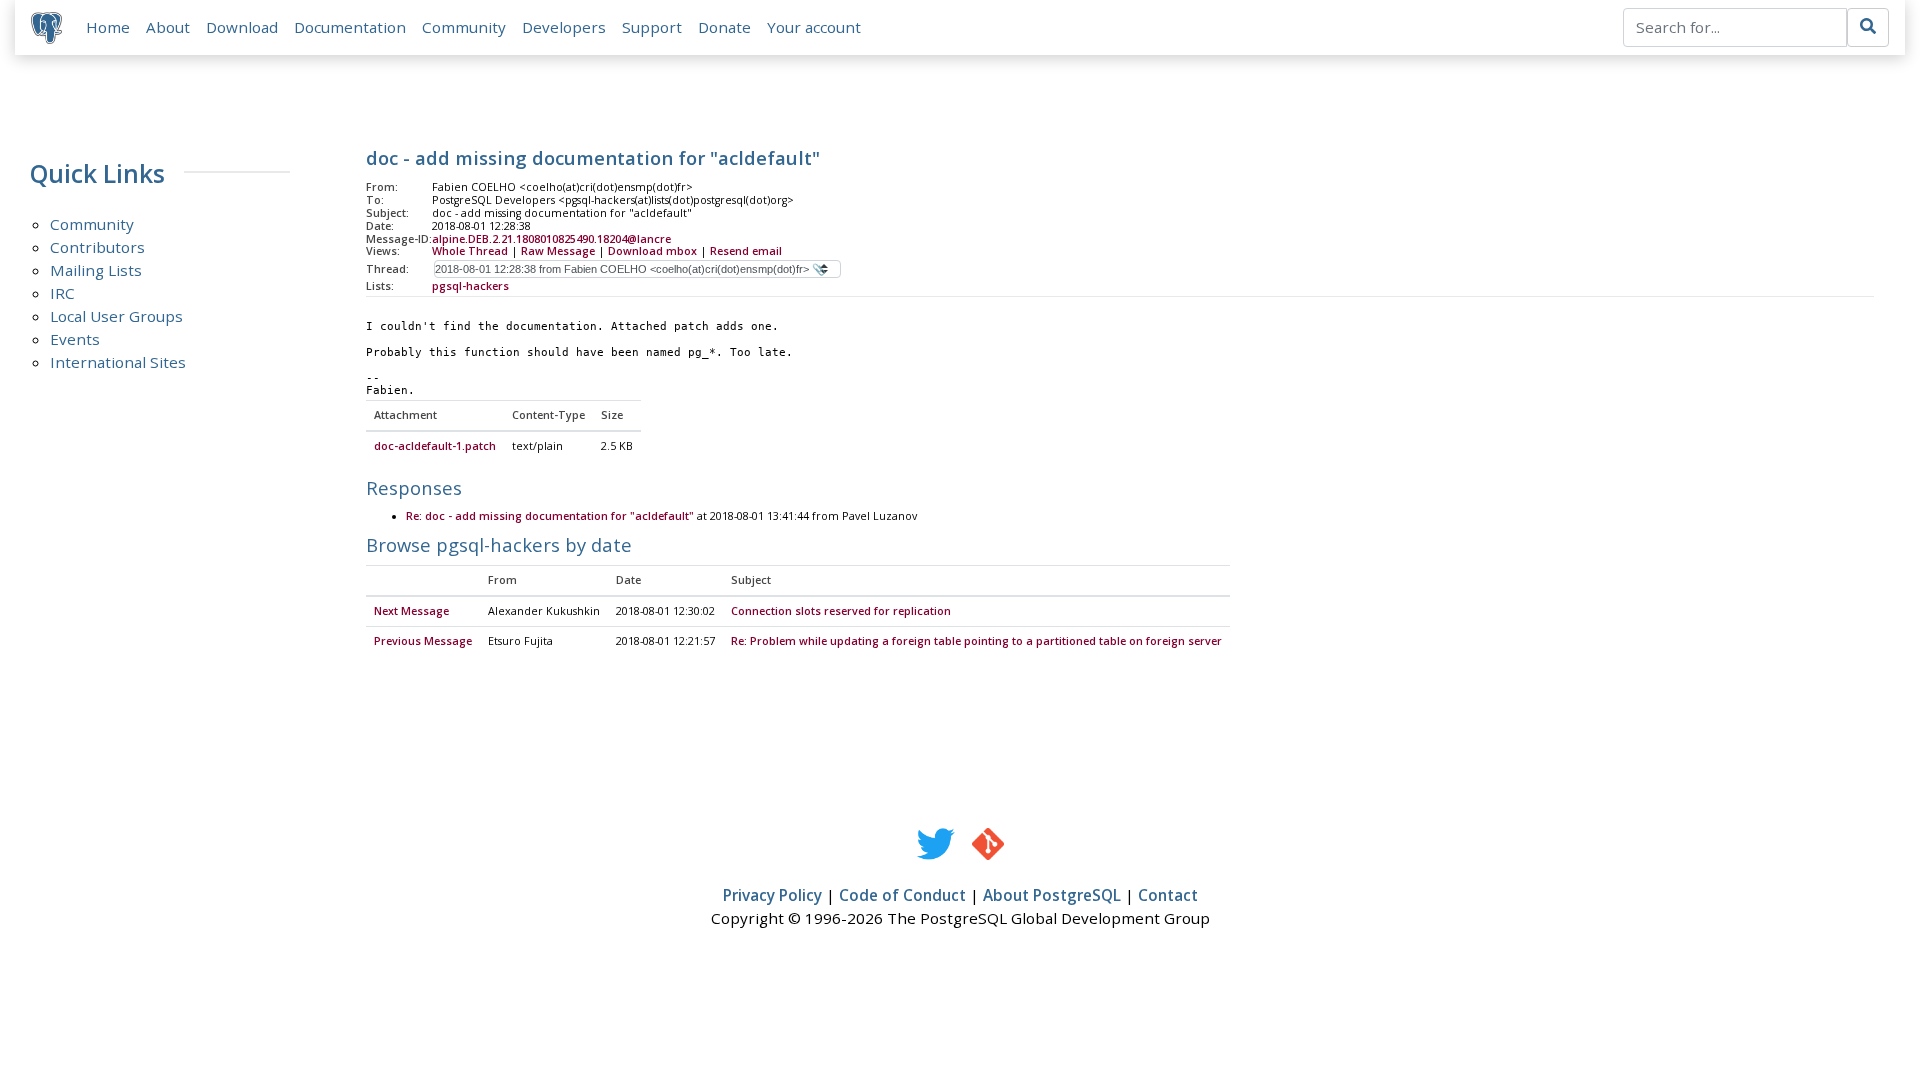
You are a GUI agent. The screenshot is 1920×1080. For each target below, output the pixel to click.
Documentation (350, 27)
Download (242, 27)
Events (75, 339)
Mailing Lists (96, 270)
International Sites (118, 362)
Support (652, 27)
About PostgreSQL (1052, 895)
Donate (724, 27)
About (168, 27)
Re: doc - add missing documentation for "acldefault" (550, 516)
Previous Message (423, 641)
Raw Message (558, 251)
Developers (564, 27)
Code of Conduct (902, 895)
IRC (62, 293)
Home (108, 27)
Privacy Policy (772, 895)
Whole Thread (470, 251)
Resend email (746, 251)
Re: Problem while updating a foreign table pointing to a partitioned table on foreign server (976, 641)
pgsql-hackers (470, 286)
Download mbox (652, 251)
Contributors (97, 247)
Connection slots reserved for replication (841, 611)
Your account (814, 27)
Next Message (411, 611)
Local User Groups (116, 316)
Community (464, 27)
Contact (1168, 895)
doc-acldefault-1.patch (435, 446)
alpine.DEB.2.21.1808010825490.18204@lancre (551, 239)
